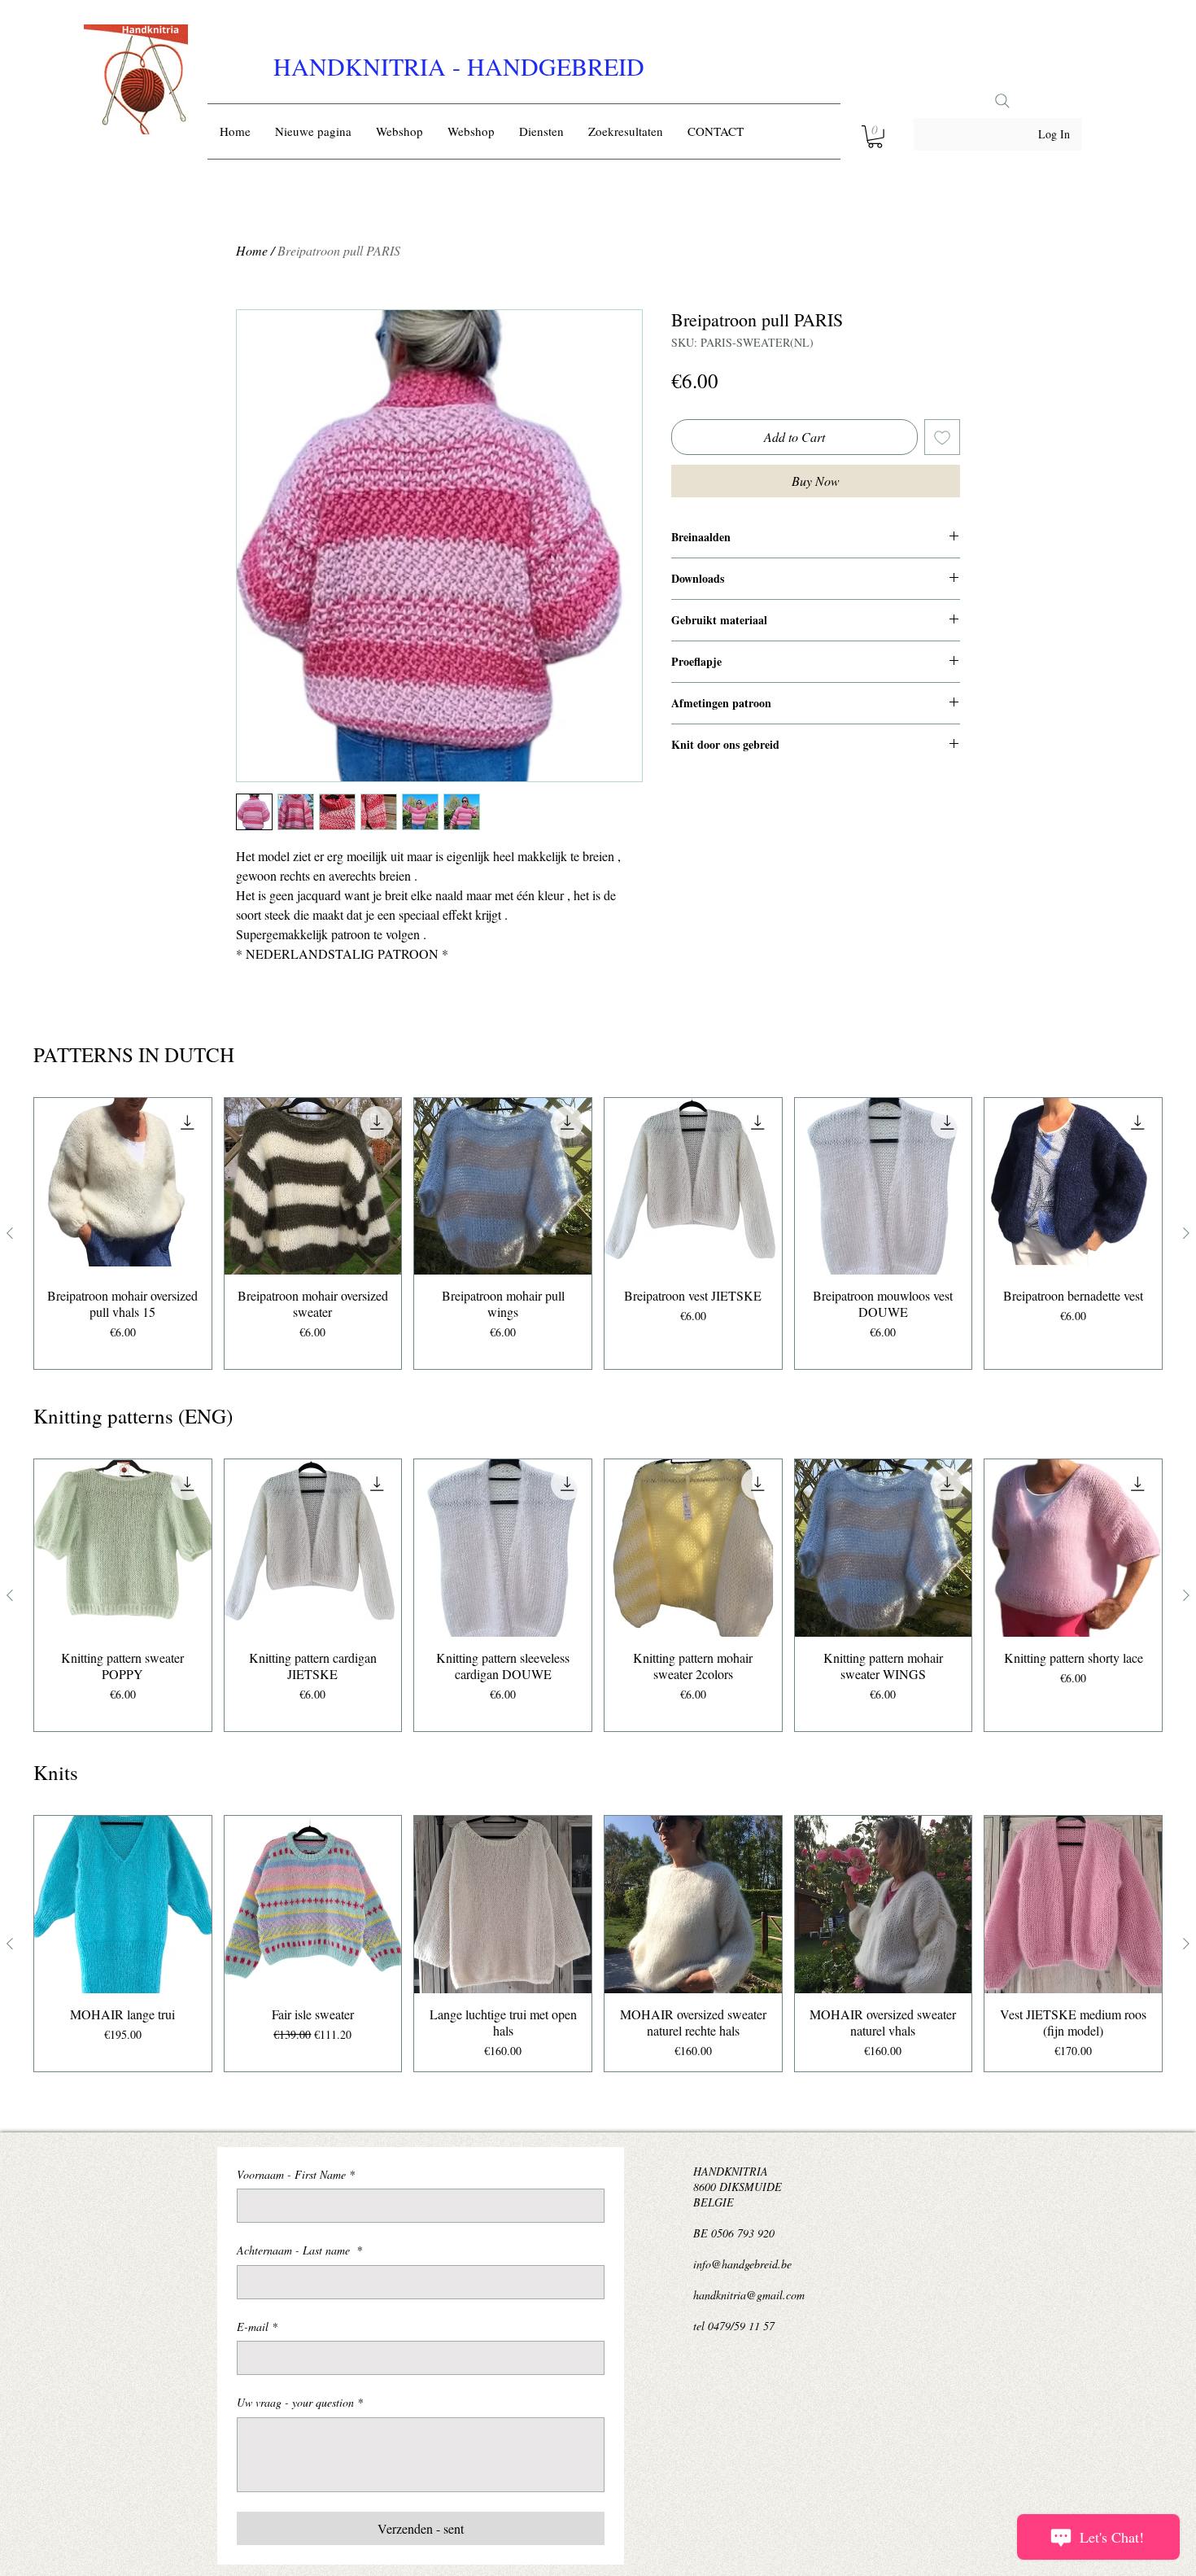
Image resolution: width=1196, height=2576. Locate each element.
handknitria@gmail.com (749, 2295)
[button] (875, 137)
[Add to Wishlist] (942, 437)
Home (252, 250)
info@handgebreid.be (742, 2264)
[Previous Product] (10, 1233)
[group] (598, 1234)
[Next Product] (1186, 1233)
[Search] (1002, 101)
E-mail (257, 2327)
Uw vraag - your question (300, 2402)
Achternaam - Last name (299, 2250)
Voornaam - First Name (296, 2174)
